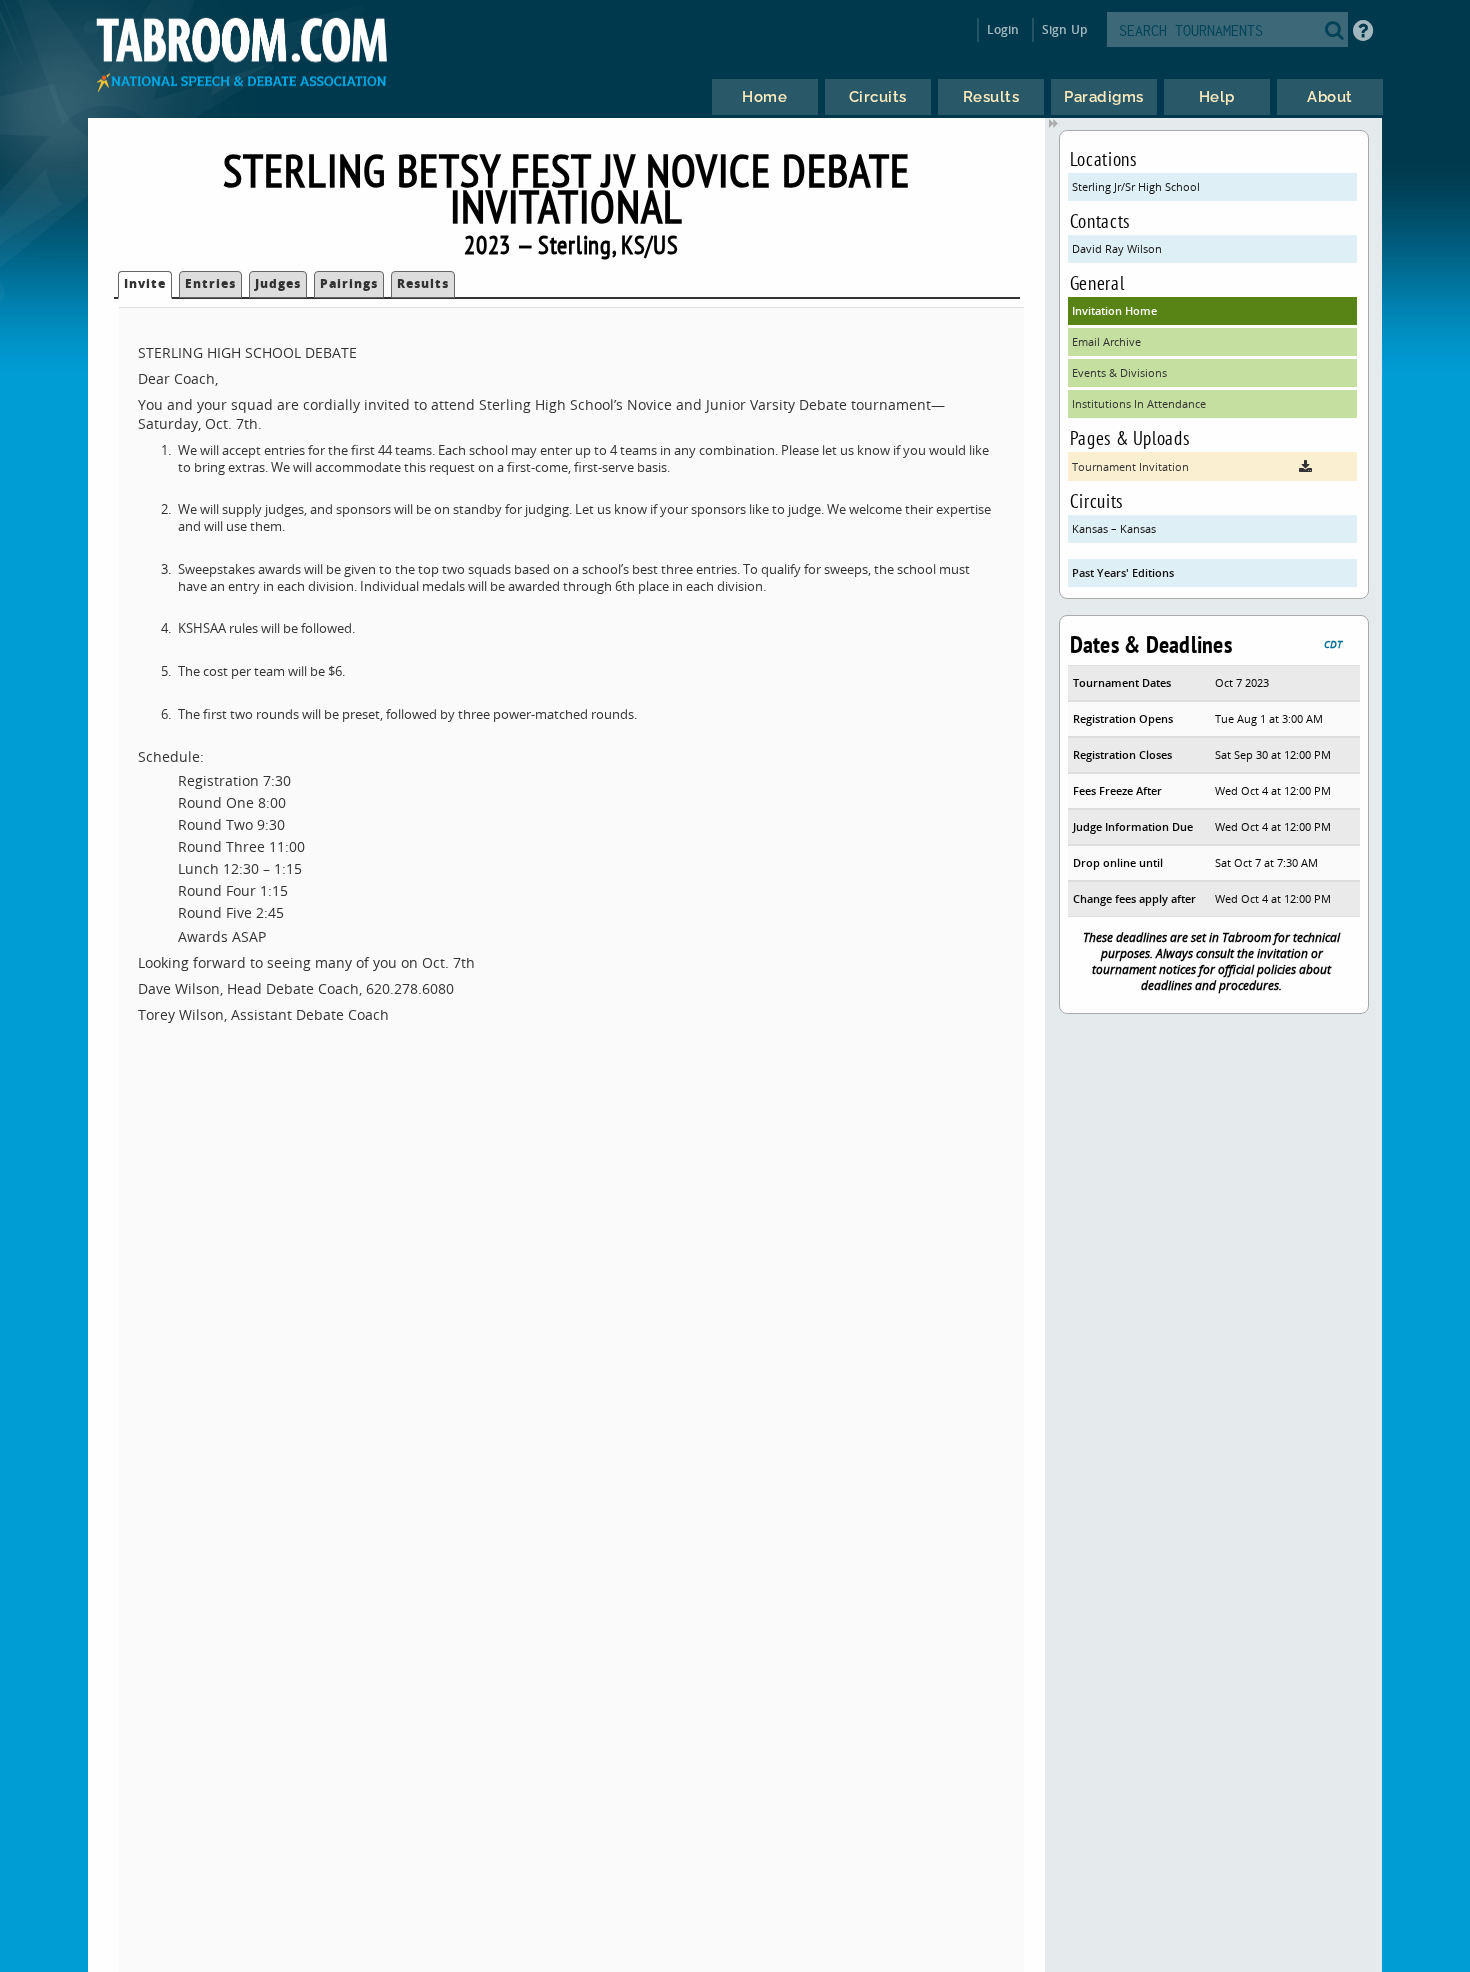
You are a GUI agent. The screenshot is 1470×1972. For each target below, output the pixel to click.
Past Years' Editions (1123, 572)
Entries (210, 283)
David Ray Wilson (1117, 248)
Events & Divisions (1119, 372)
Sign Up (1064, 29)
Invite (145, 283)
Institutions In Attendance (1139, 403)
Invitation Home (1114, 310)
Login (1003, 29)
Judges (278, 283)
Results (423, 283)
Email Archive (1106, 341)
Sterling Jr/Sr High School (1136, 186)
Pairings (349, 283)
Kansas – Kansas (1114, 528)
